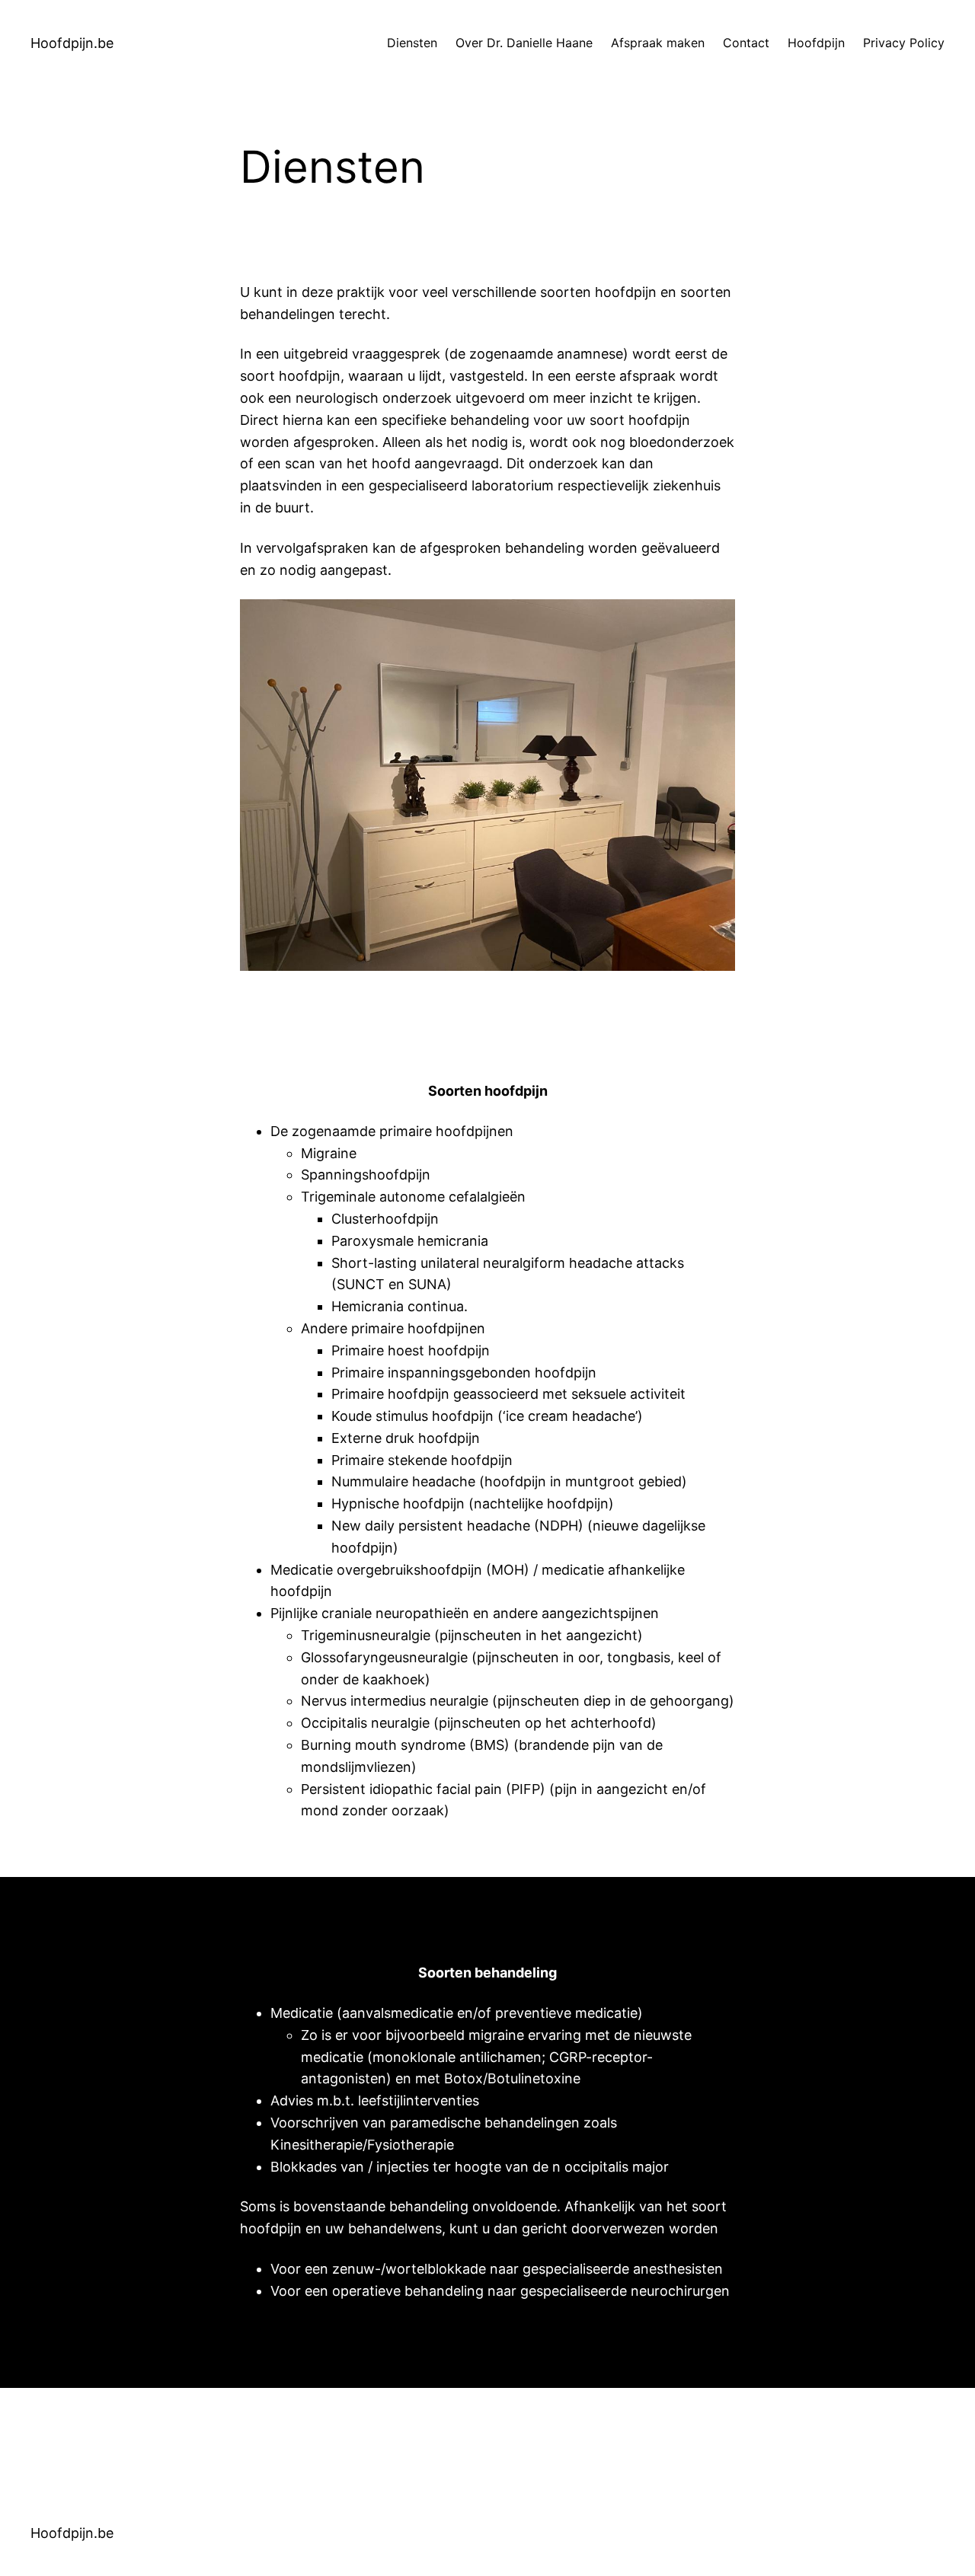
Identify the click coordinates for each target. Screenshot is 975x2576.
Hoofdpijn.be (72, 43)
